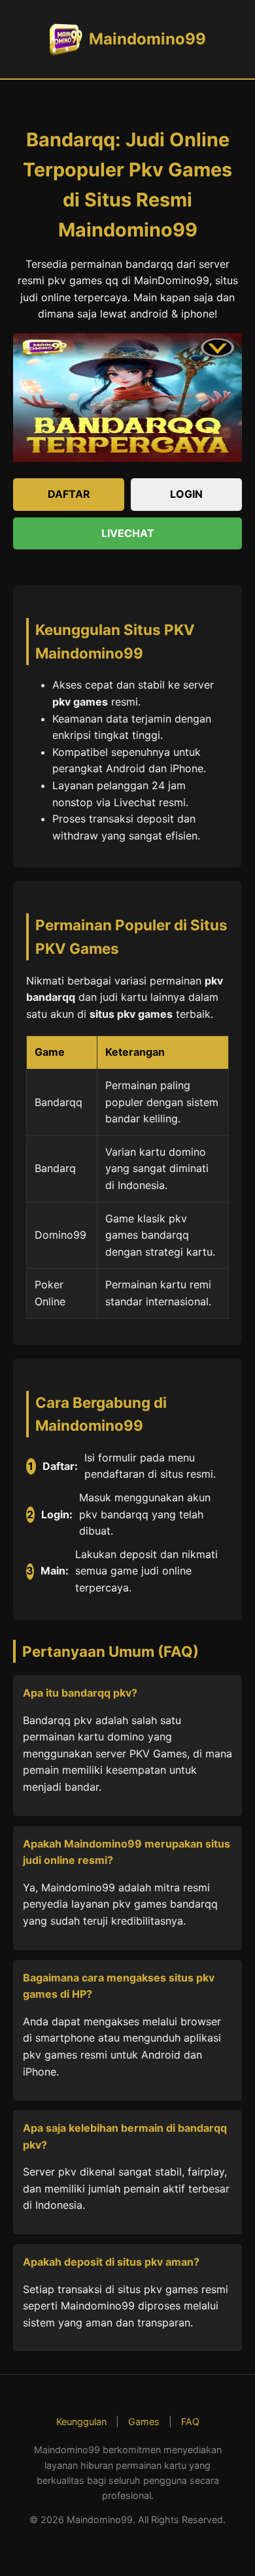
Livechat (128, 533)
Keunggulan (81, 2421)
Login (186, 494)
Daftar (69, 494)
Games (144, 2421)
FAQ (190, 2421)
